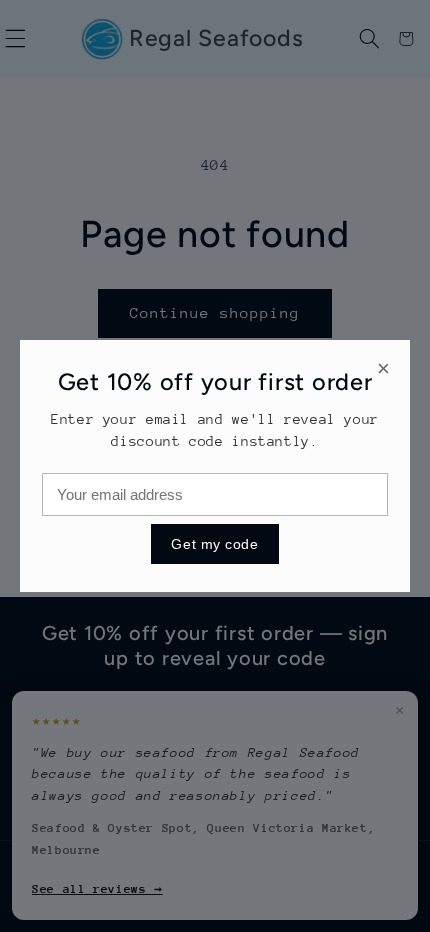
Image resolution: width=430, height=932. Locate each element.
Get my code (214, 544)
